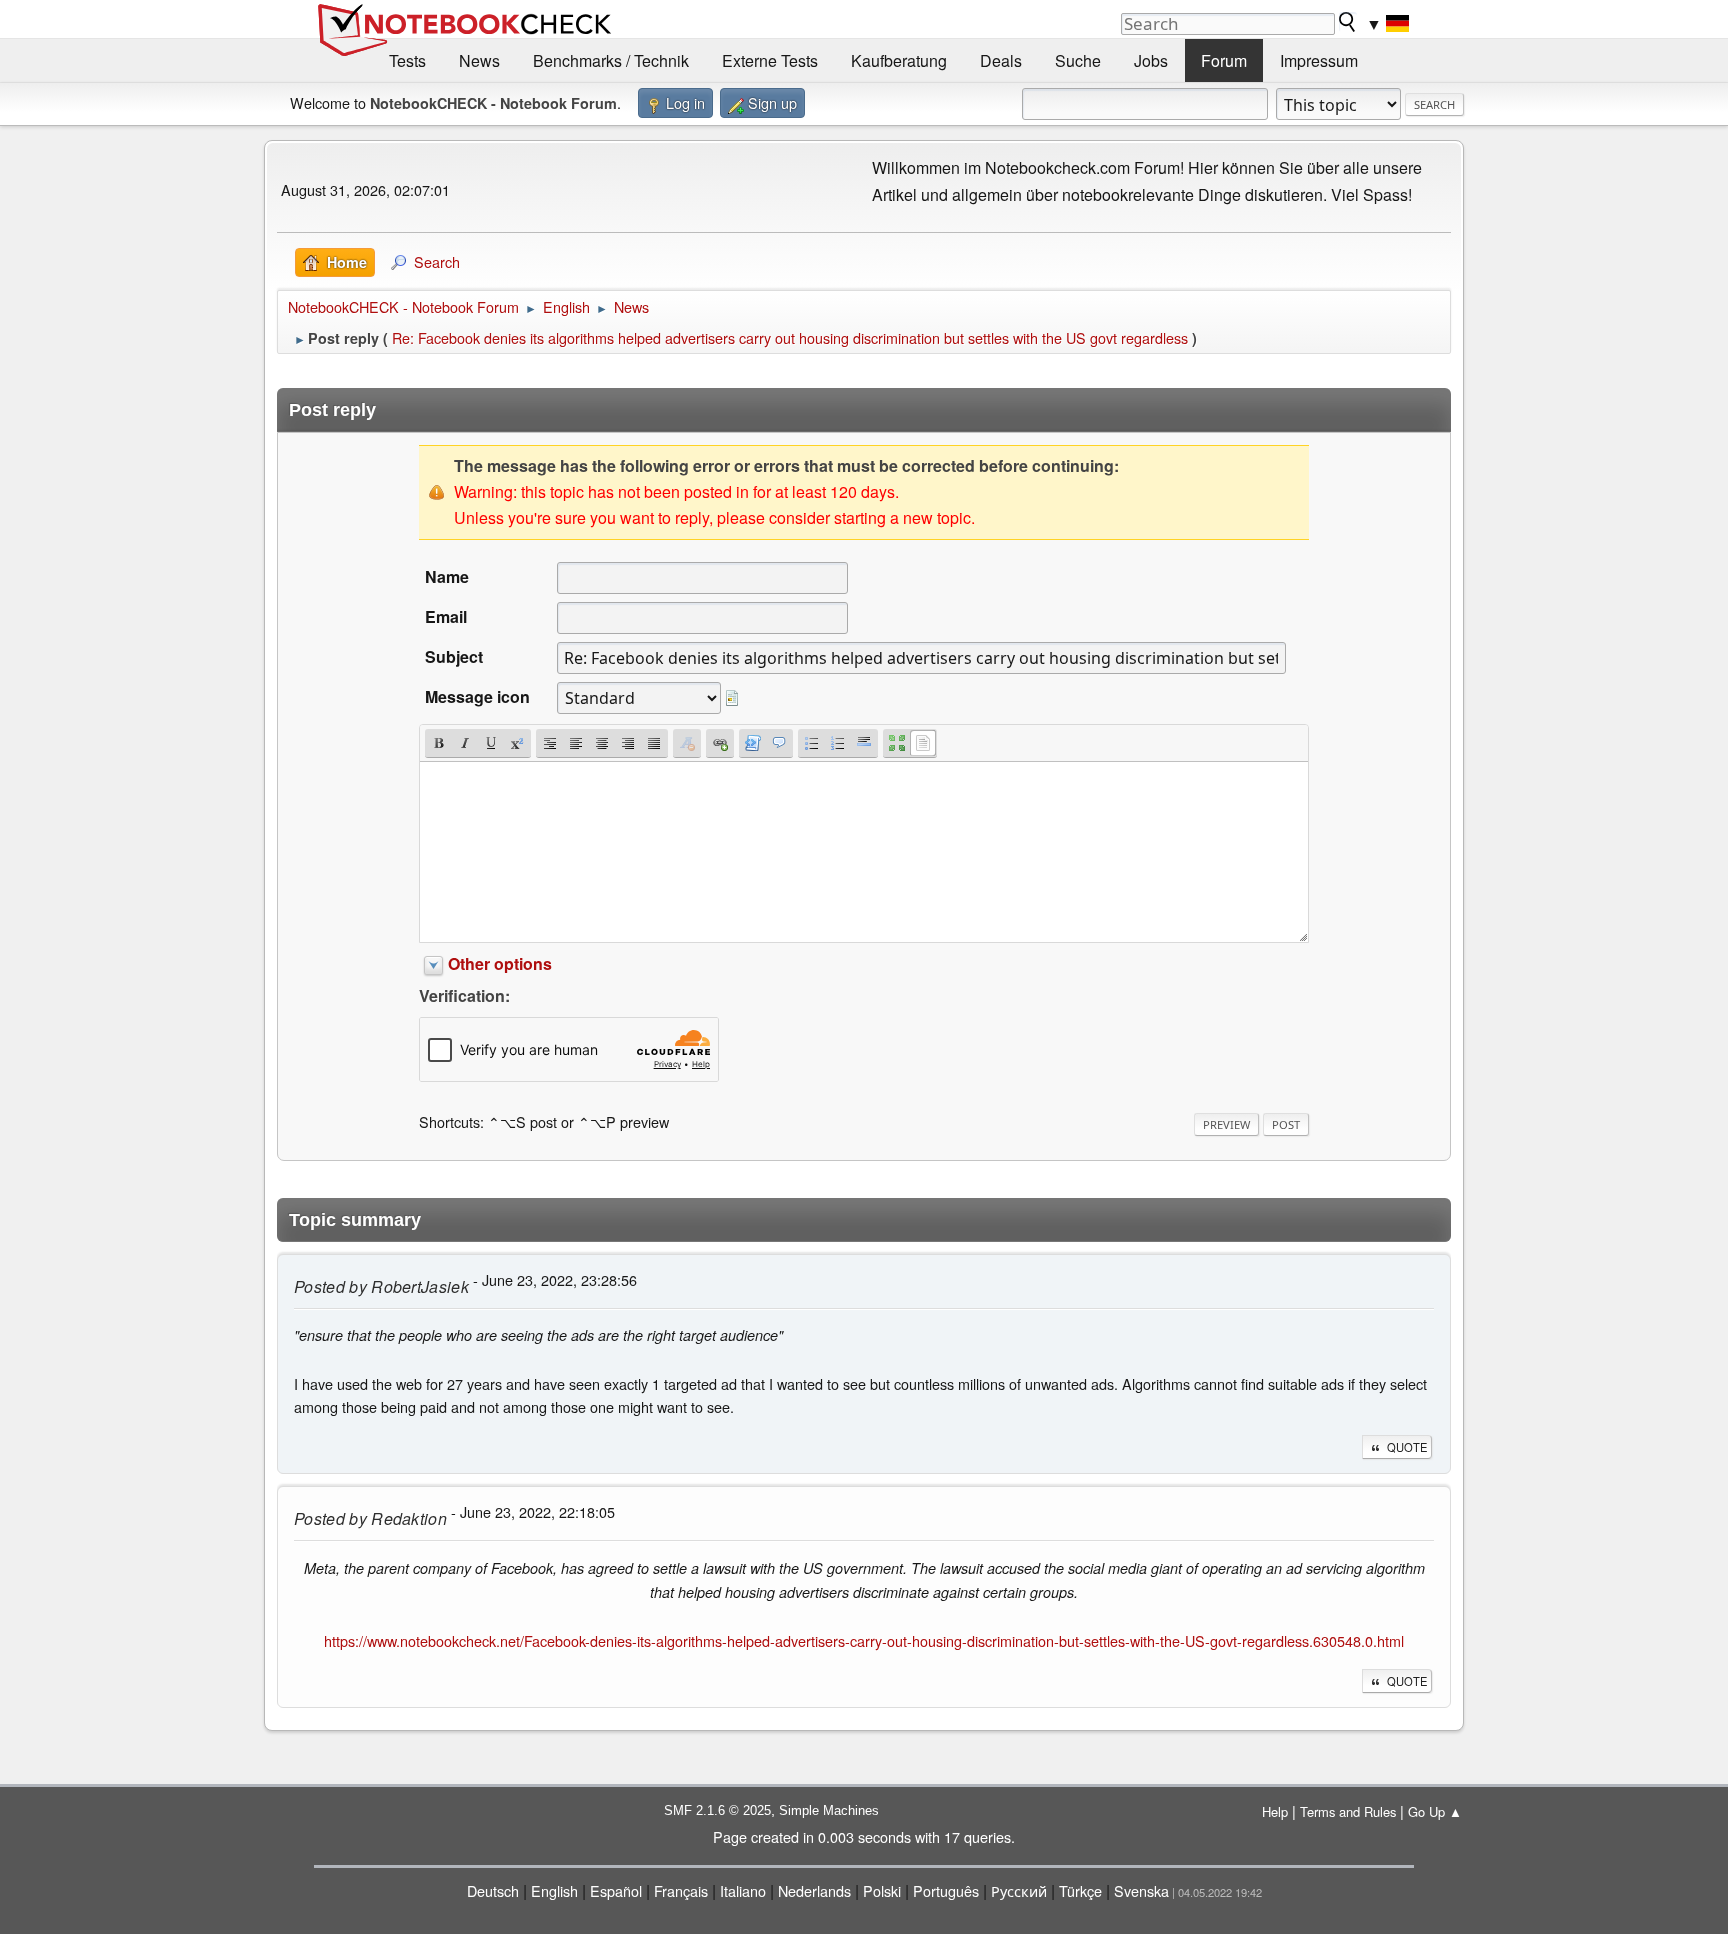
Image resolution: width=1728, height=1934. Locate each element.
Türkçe (1080, 1890)
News (479, 60)
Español (616, 1890)
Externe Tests (770, 60)
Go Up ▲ (1435, 1811)
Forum (1224, 60)
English (554, 1890)
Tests (407, 60)
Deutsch (493, 1890)
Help (1275, 1811)
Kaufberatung (899, 60)
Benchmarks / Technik (611, 60)
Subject (454, 656)
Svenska (1141, 1890)
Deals (1001, 60)
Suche (1078, 60)
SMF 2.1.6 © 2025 (717, 1810)
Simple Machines (829, 1810)
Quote (1407, 1447)
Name (447, 576)
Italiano (743, 1890)
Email (446, 616)
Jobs (1151, 60)
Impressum (1319, 60)
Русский (1019, 1890)
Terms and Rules (1348, 1811)
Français (681, 1890)
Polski (882, 1890)
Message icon (477, 696)
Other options (500, 963)
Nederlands (814, 1890)
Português (946, 1890)
